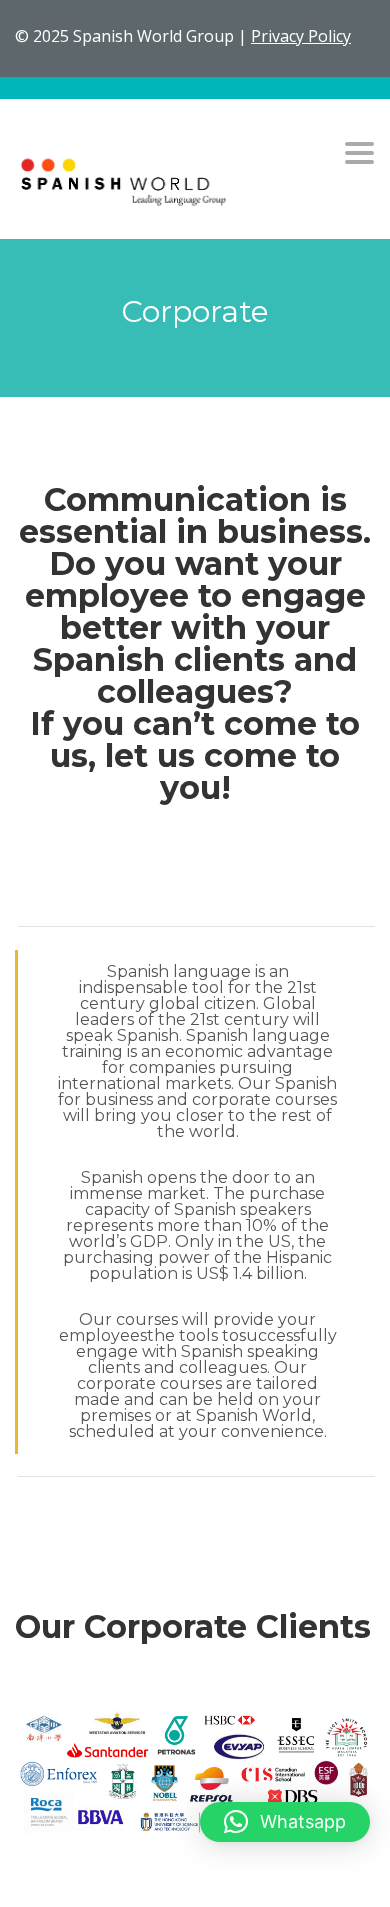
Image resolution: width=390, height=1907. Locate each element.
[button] (285, 1822)
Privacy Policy (301, 36)
